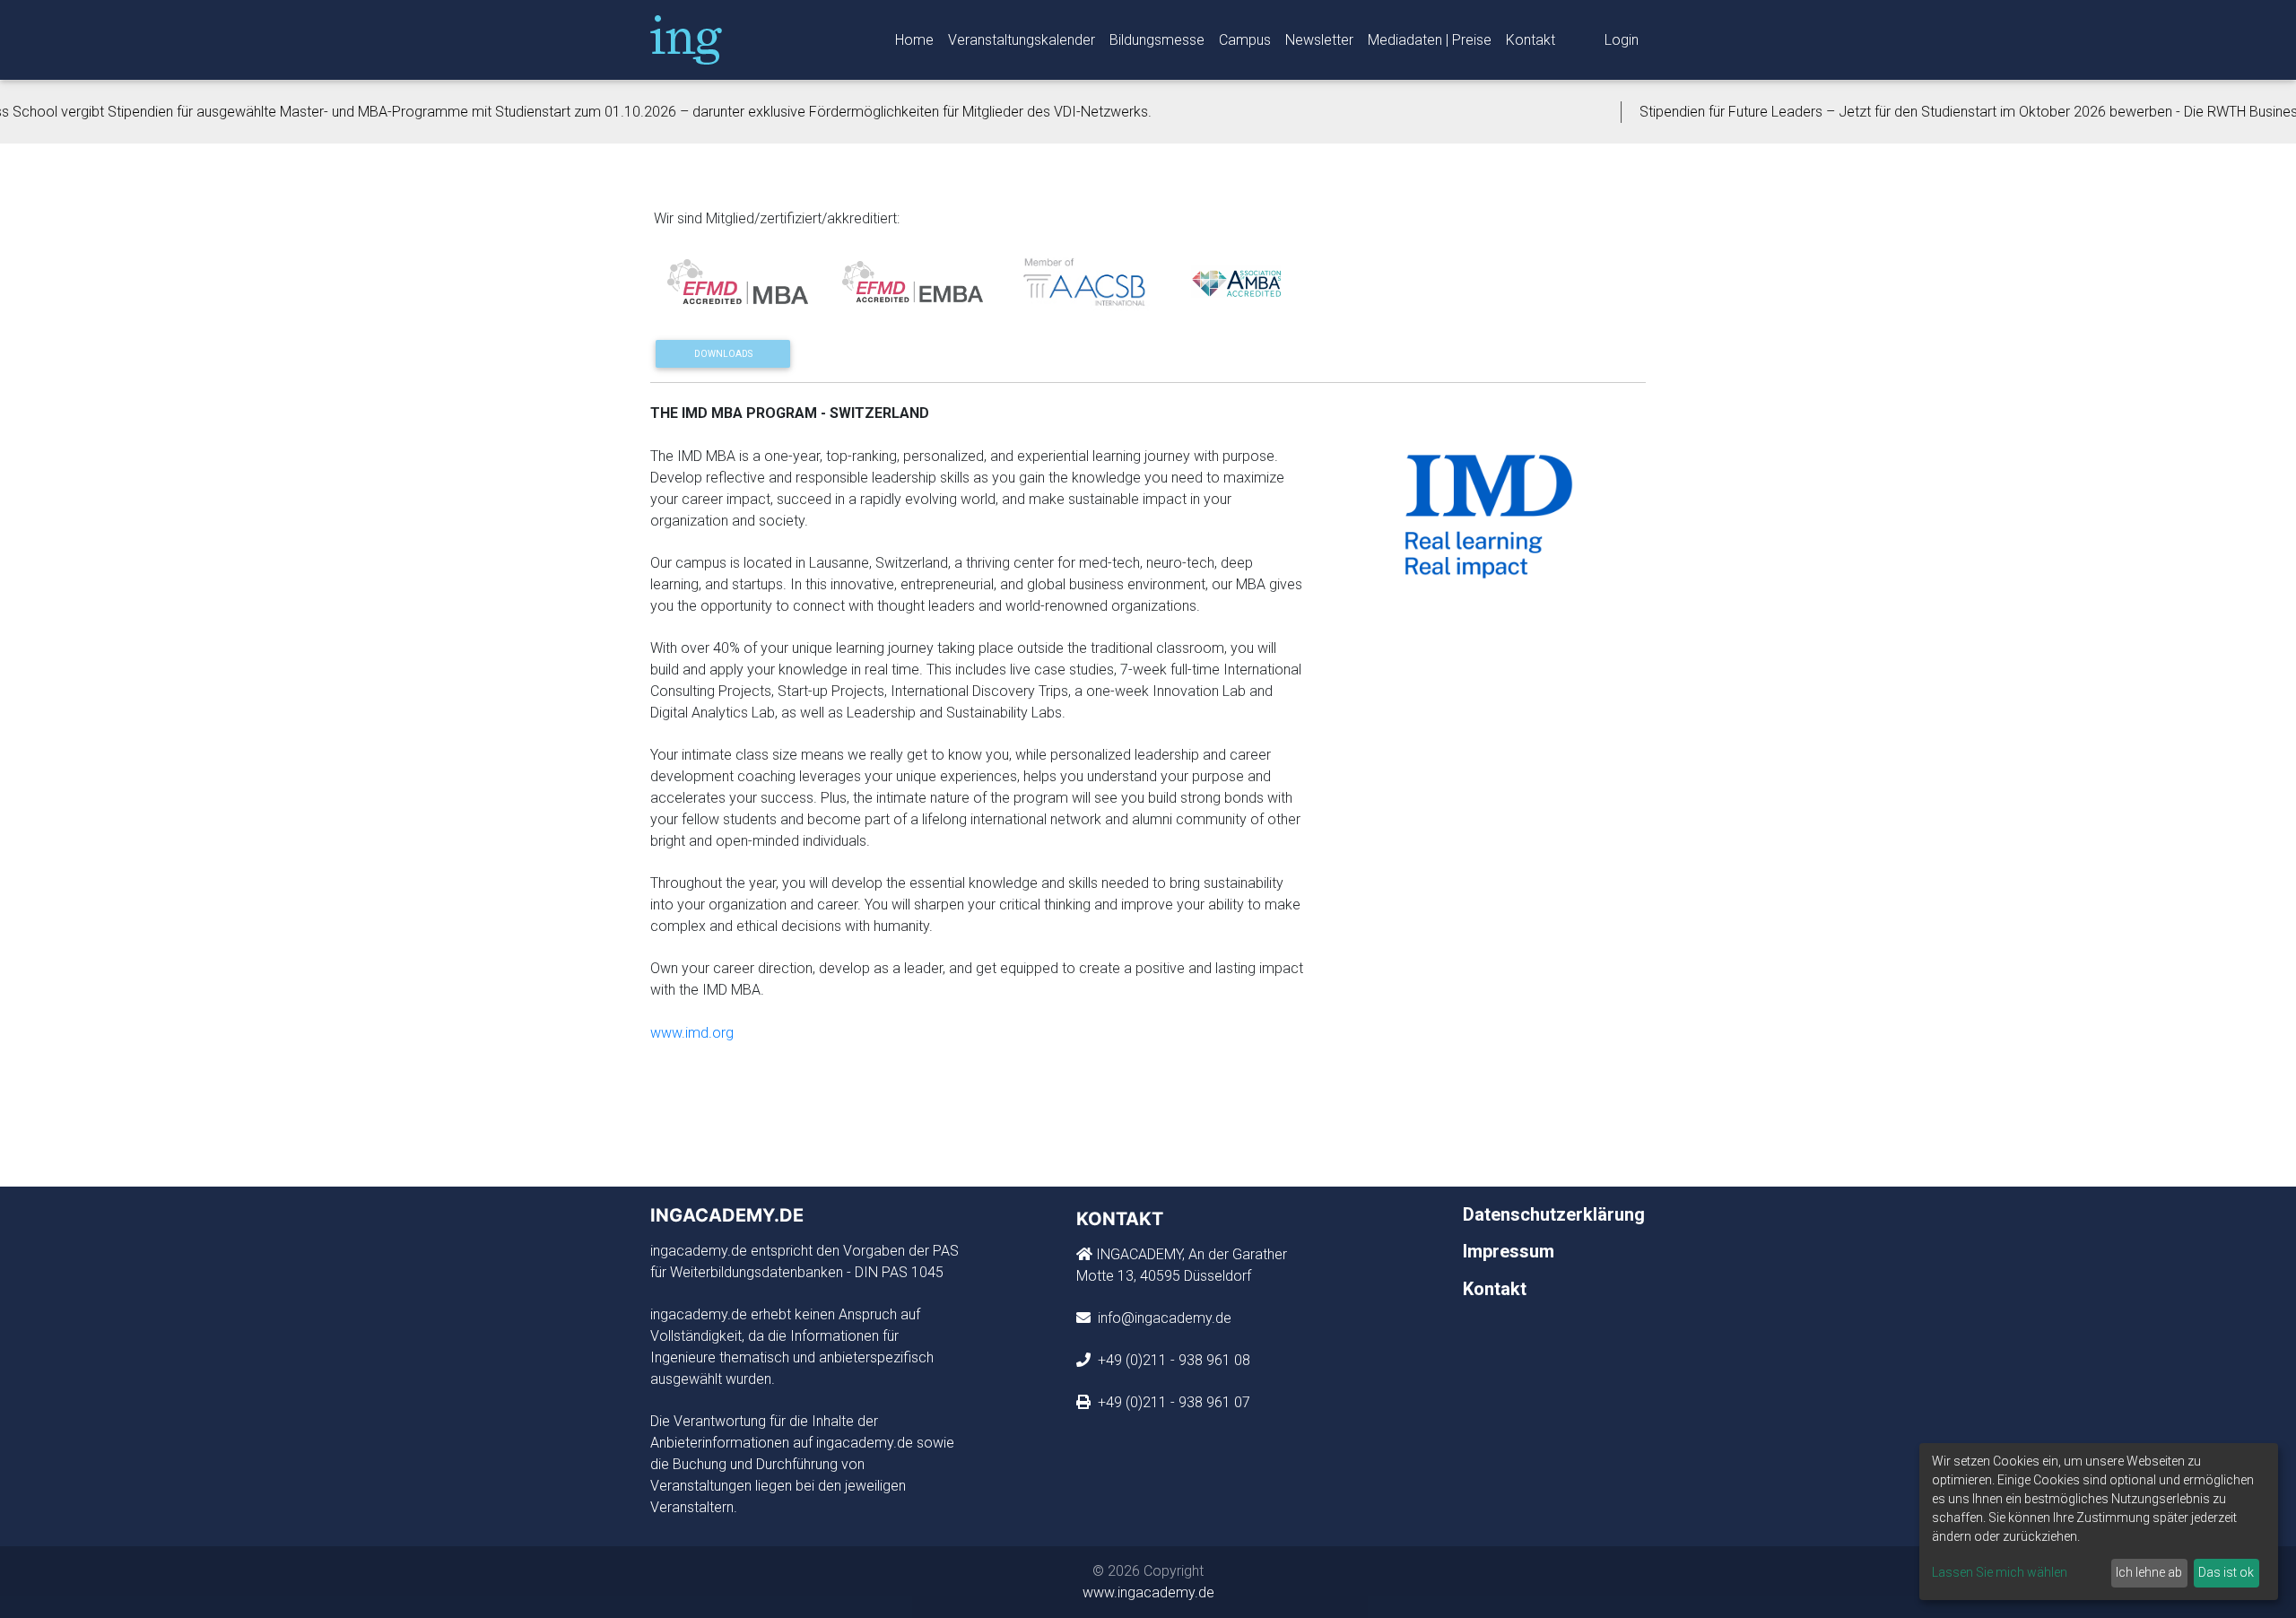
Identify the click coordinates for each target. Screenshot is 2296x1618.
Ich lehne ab (2149, 1572)
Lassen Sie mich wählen (2000, 1572)
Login (1622, 40)
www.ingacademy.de (1148, 1592)
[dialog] (2099, 1522)
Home (914, 40)
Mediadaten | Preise (1430, 40)
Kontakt (1531, 40)
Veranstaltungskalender (1022, 40)
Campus (1245, 40)
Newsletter (1319, 40)
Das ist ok (2226, 1572)
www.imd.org (692, 1033)
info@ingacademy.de (1163, 1318)
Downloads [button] (723, 354)
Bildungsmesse (1157, 40)
